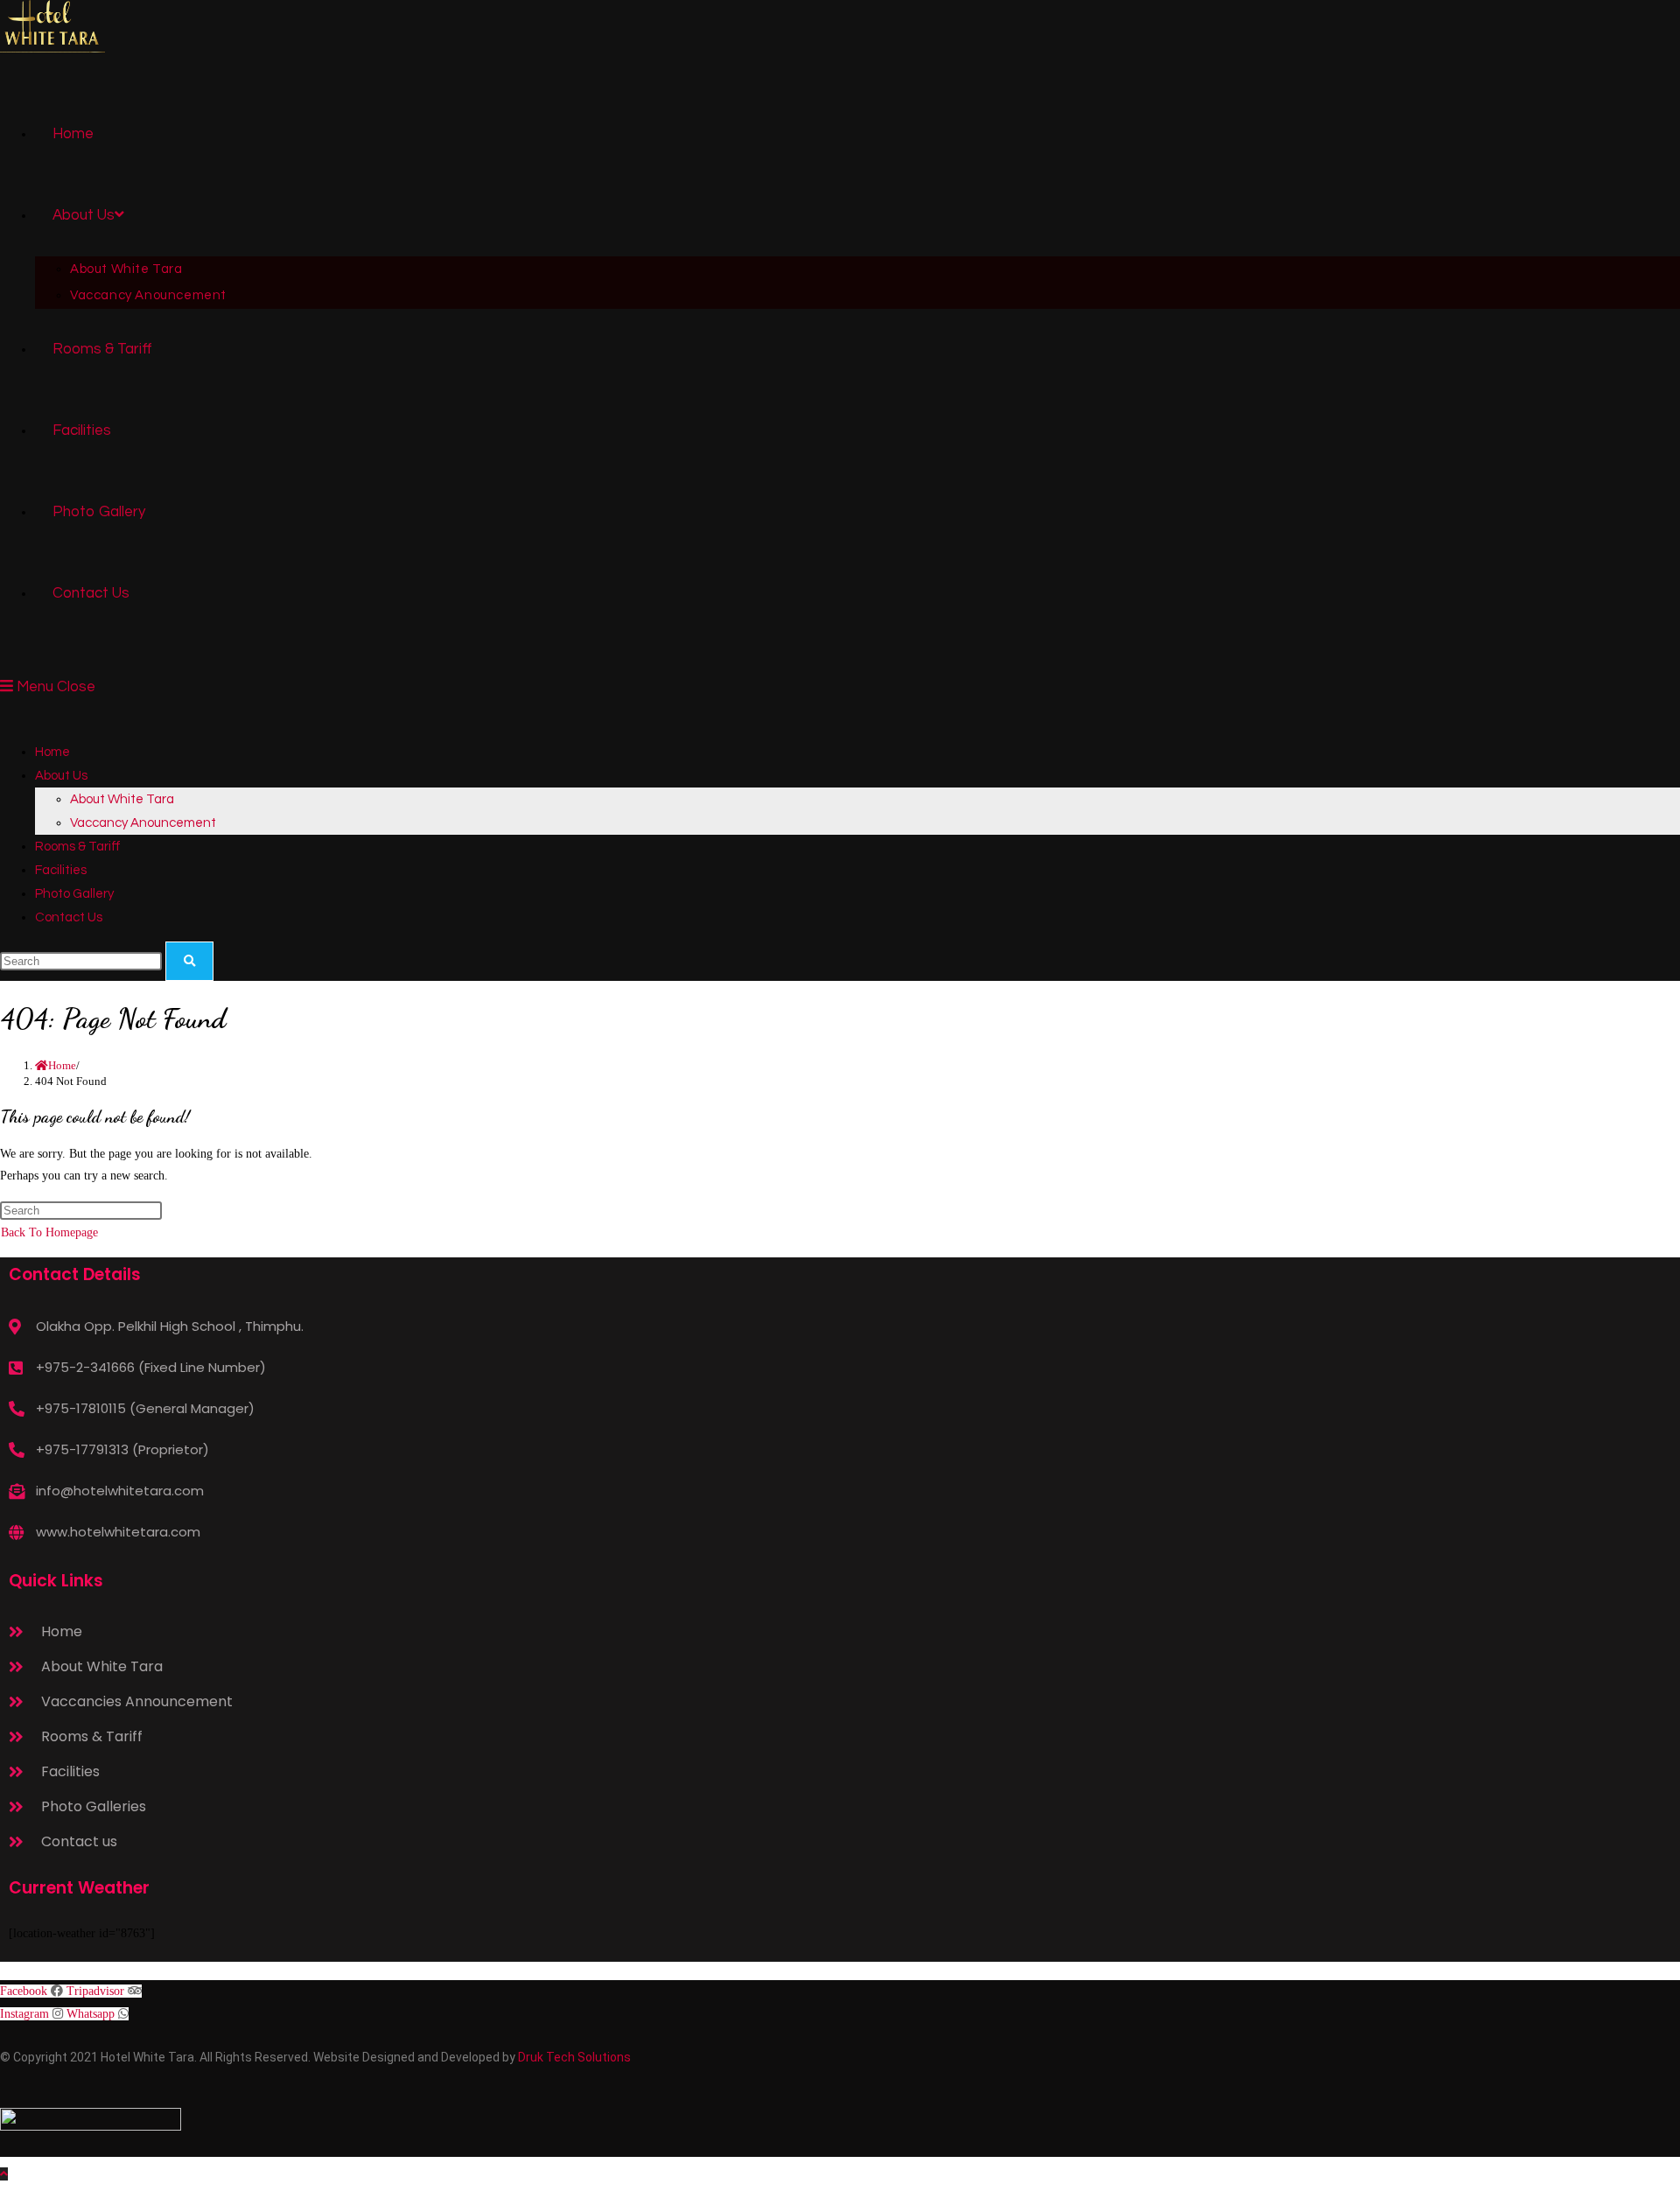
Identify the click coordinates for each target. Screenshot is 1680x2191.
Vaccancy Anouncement (143, 823)
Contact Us (69, 917)
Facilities (61, 870)
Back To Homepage (49, 1232)
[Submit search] (189, 961)
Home (52, 752)
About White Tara (122, 799)
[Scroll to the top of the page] (4, 2174)
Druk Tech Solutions (574, 2057)
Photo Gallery (74, 894)
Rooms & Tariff (78, 847)
